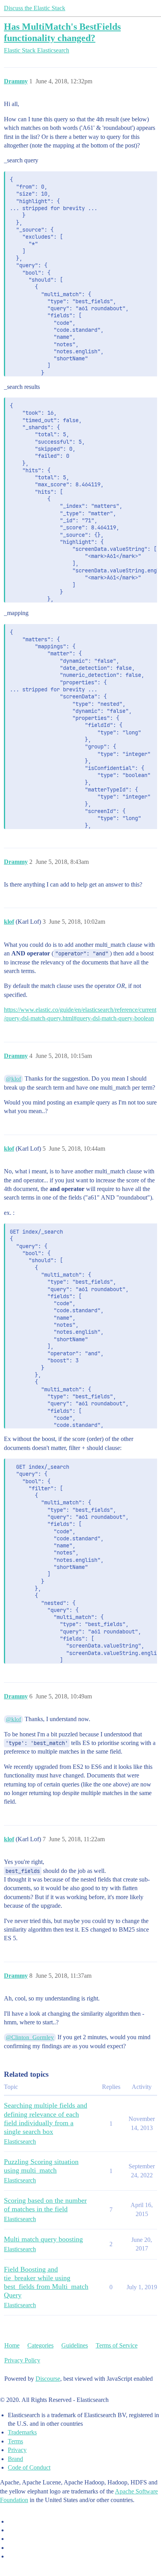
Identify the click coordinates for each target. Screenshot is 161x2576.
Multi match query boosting (43, 2239)
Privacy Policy (22, 2360)
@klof (13, 1079)
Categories (40, 2345)
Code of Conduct (29, 2467)
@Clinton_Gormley (30, 2037)
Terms (15, 2441)
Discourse (48, 2379)
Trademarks (22, 2432)
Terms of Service (117, 2345)
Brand (15, 2459)
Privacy (17, 2450)
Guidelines (75, 2345)
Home (12, 2345)
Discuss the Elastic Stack (35, 8)
